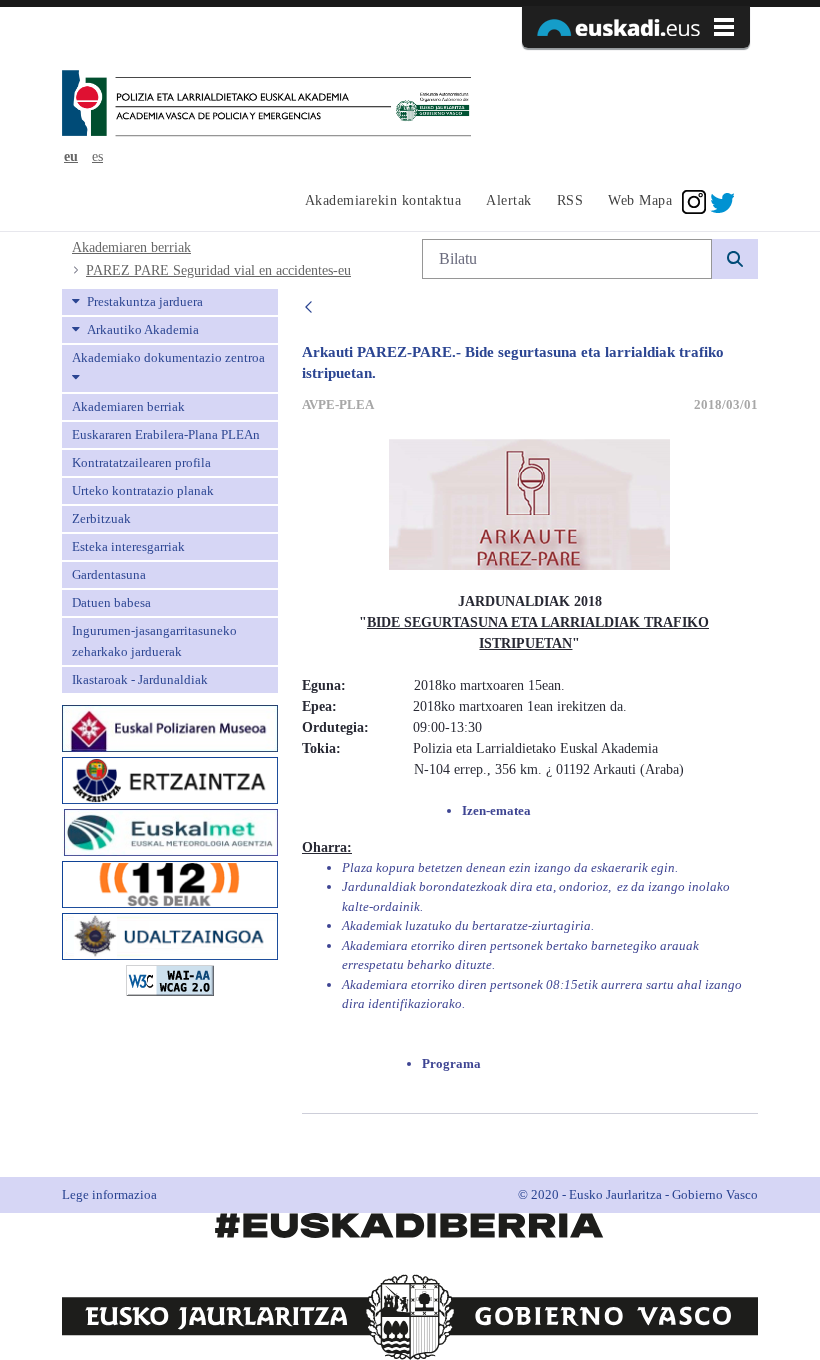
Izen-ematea (498, 810)
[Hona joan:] (266, 105)
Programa (451, 1063)
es (97, 156)
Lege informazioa (109, 1194)
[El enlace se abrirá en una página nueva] (170, 726)
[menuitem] (380, 202)
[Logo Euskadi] (636, 27)
